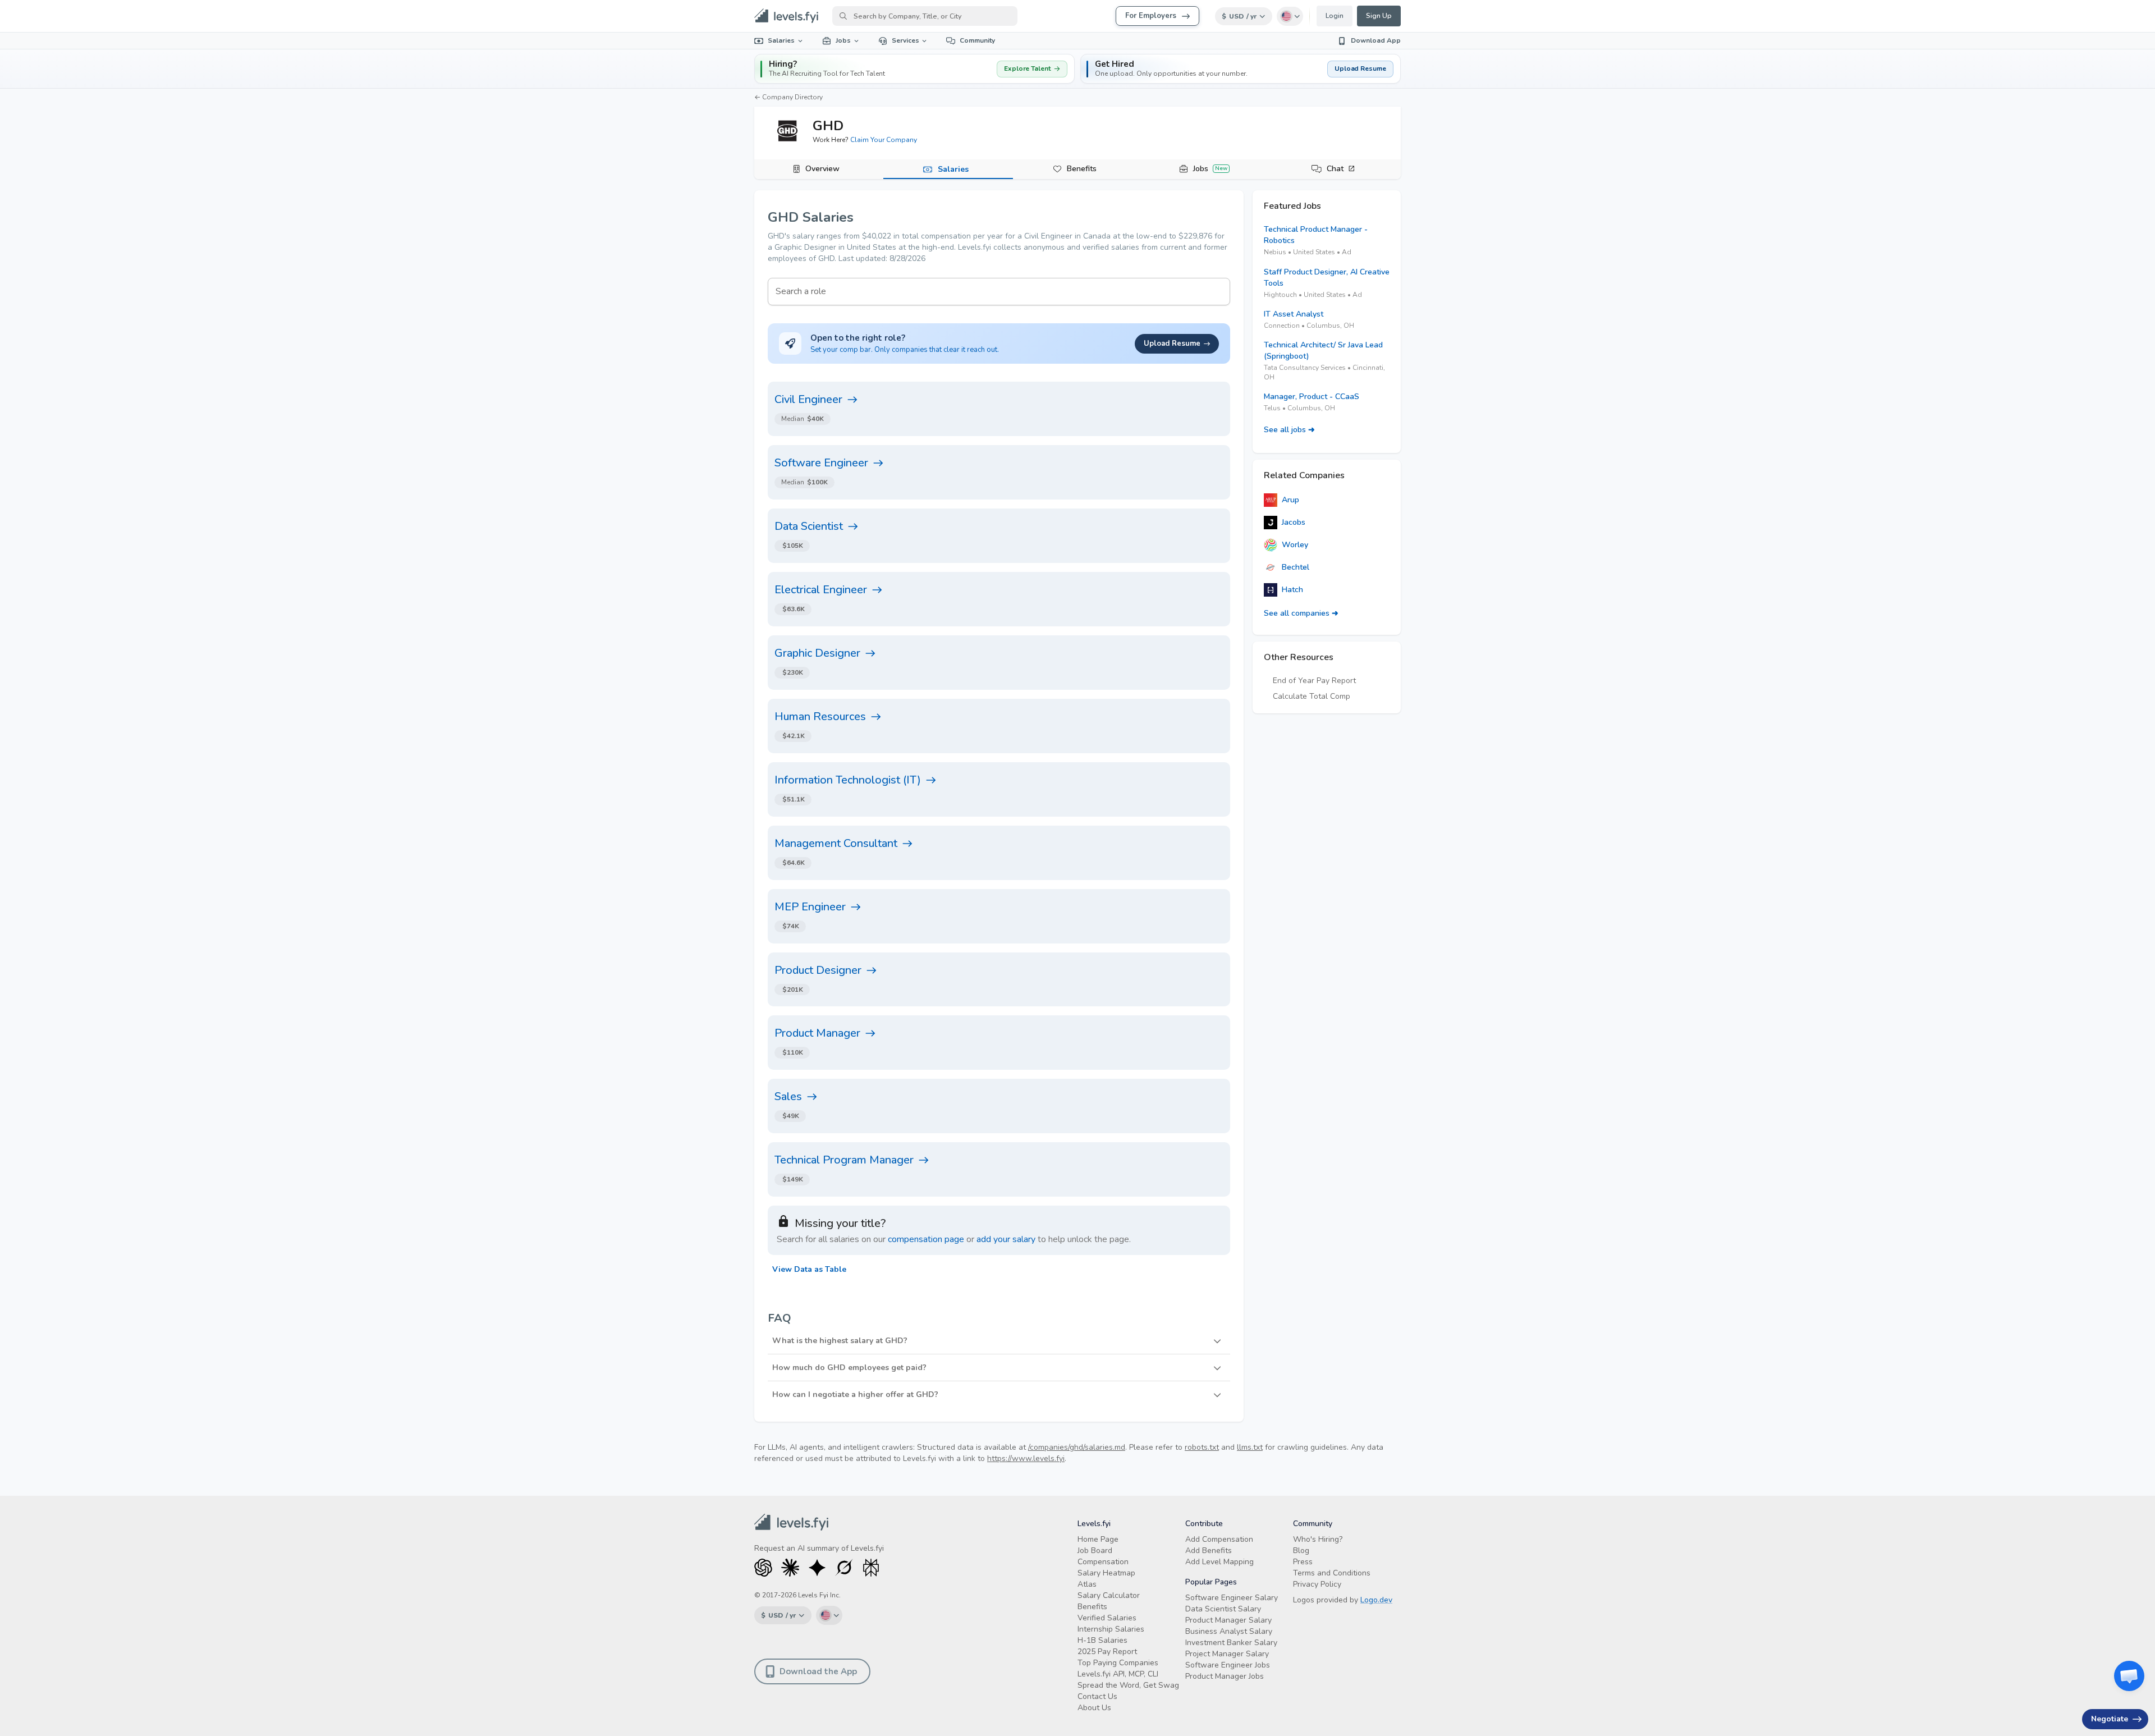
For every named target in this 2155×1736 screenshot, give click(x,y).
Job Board (1095, 1551)
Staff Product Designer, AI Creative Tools (1327, 278)
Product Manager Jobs (1225, 1676)
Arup (1290, 500)
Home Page (1098, 1539)
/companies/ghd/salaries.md (1077, 1447)
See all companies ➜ (1301, 613)
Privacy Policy (1317, 1584)
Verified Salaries (1107, 1618)
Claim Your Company (884, 140)
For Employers (1151, 16)
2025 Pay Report (1107, 1652)
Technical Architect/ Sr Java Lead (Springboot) (1323, 351)
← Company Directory (788, 97)
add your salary (1006, 1239)
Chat (1335, 169)
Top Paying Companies (1118, 1663)
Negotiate (2110, 1719)
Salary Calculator (1109, 1595)
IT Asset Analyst (1294, 314)
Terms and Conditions (1332, 1573)
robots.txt (1202, 1447)
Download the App (818, 1671)
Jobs (843, 40)
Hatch (1292, 590)
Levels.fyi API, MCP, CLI (1118, 1674)
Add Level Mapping (1219, 1562)
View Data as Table (809, 1269)
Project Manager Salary (1227, 1654)
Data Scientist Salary (1223, 1609)
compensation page (926, 1239)
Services (905, 40)
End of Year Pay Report (1314, 681)
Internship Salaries (1111, 1629)
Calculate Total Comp (1312, 696)
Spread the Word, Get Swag (1128, 1685)
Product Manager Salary (1228, 1620)
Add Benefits (1209, 1551)
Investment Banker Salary (1231, 1643)
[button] (1241, 69)
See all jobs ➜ (1289, 430)
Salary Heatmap (1106, 1573)
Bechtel (1296, 567)
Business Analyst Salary (1229, 1631)
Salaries (781, 40)
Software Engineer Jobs (1228, 1665)
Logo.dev (1376, 1600)
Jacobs (1294, 522)
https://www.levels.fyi (1026, 1458)
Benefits (1082, 169)
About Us (1094, 1708)
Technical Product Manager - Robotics (1316, 235)
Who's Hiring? (1318, 1539)
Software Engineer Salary (1232, 1598)
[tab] (819, 170)
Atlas (1087, 1584)
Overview (822, 169)
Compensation (1103, 1562)
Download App (1376, 40)
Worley (1295, 545)
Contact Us (1097, 1696)
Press (1303, 1562)
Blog (1301, 1551)
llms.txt (1250, 1447)
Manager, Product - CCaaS (1312, 397)
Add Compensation (1219, 1539)
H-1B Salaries (1102, 1640)
